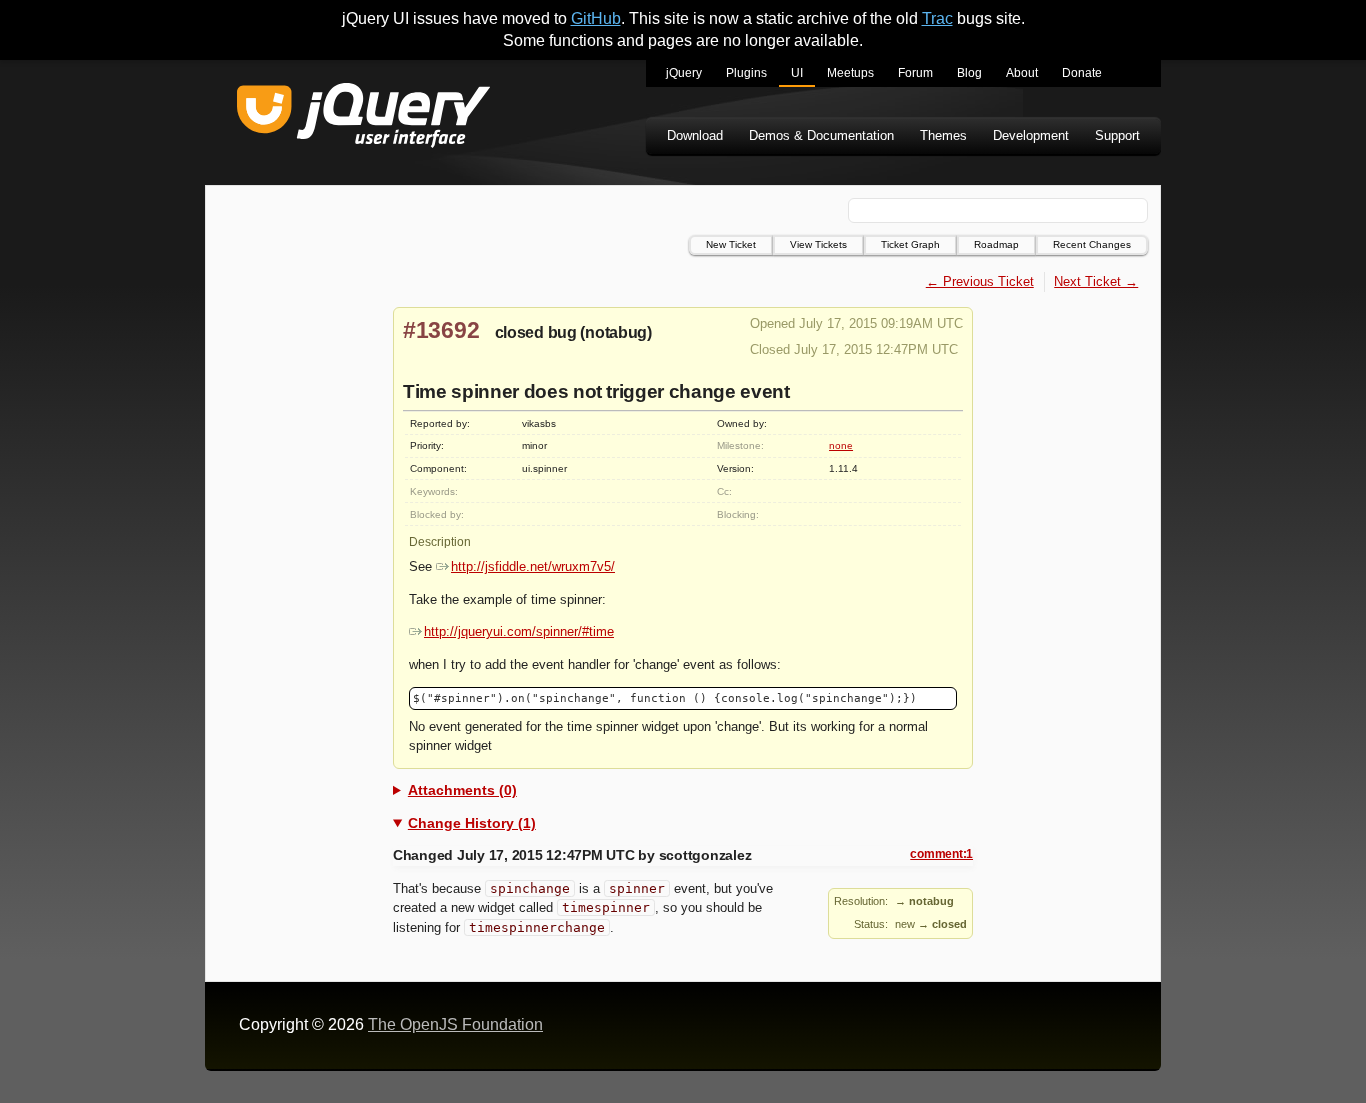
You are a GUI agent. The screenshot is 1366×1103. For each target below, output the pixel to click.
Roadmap (996, 244)
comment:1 (941, 854)
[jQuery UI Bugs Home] (363, 118)
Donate (1082, 73)
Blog (969, 73)
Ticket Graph (910, 244)
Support (1117, 135)
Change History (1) (472, 823)
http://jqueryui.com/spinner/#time (519, 631)
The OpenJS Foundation (455, 1024)
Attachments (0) (462, 790)
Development (1031, 135)
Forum (915, 73)
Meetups (850, 73)
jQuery (684, 73)
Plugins (746, 73)
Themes (943, 135)
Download (695, 135)
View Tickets (818, 244)
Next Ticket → (1096, 281)
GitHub (596, 18)
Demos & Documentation (821, 135)
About (1022, 73)
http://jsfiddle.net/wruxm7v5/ (533, 566)
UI (797, 73)
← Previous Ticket (980, 281)
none (841, 445)
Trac (937, 18)
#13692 (441, 330)
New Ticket (731, 244)
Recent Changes (1092, 244)
